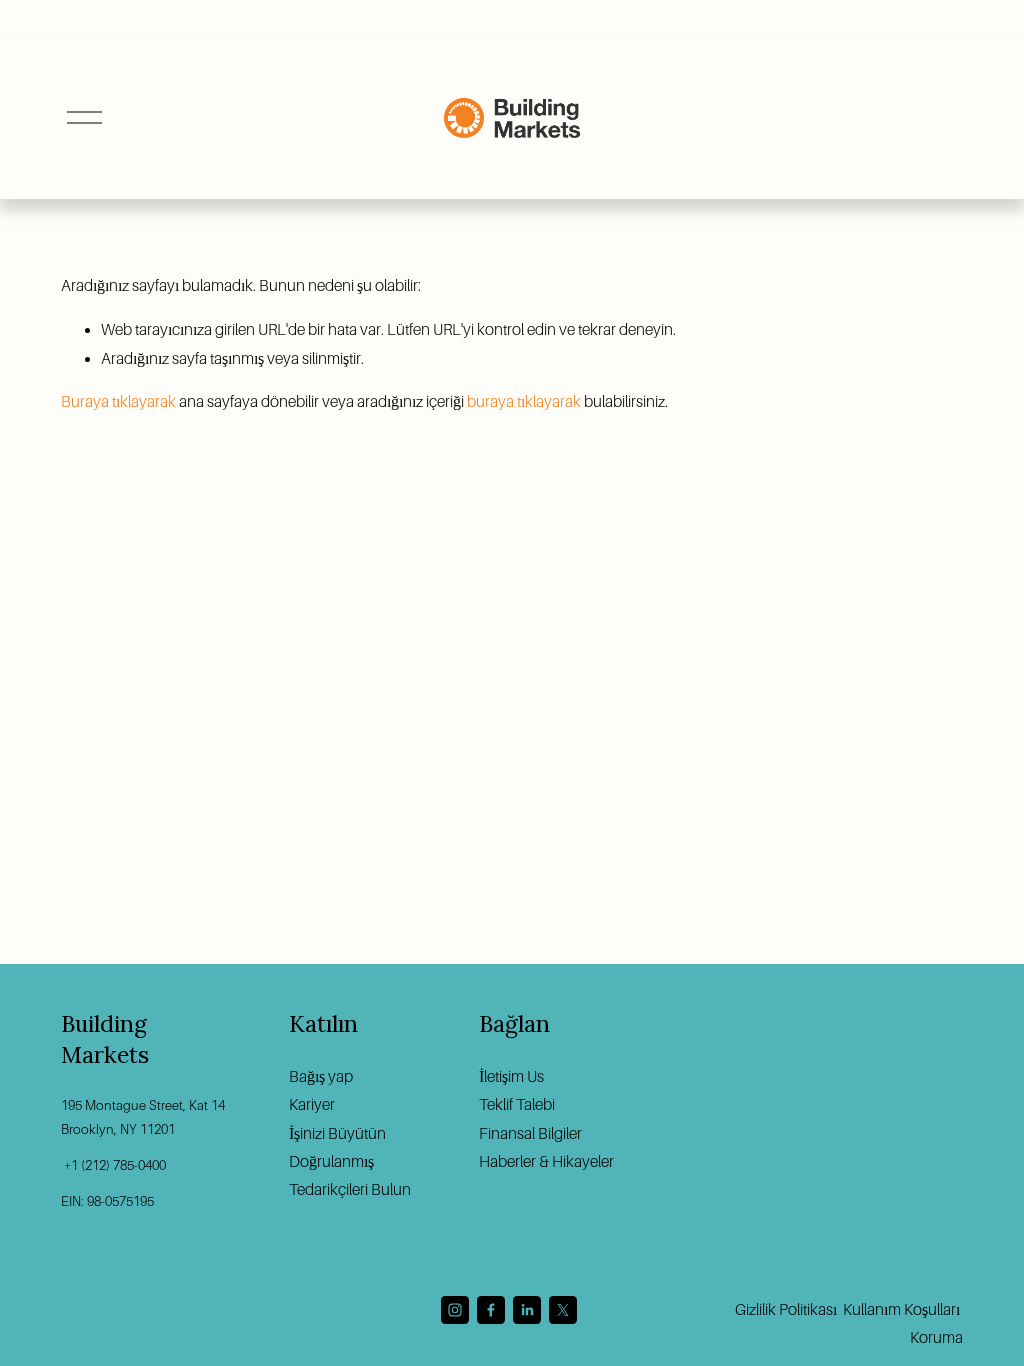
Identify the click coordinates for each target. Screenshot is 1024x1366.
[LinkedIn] (527, 1310)
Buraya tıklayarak (118, 401)
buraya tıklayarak (524, 401)
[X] (563, 1310)
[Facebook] (491, 1310)
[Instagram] (455, 1310)
